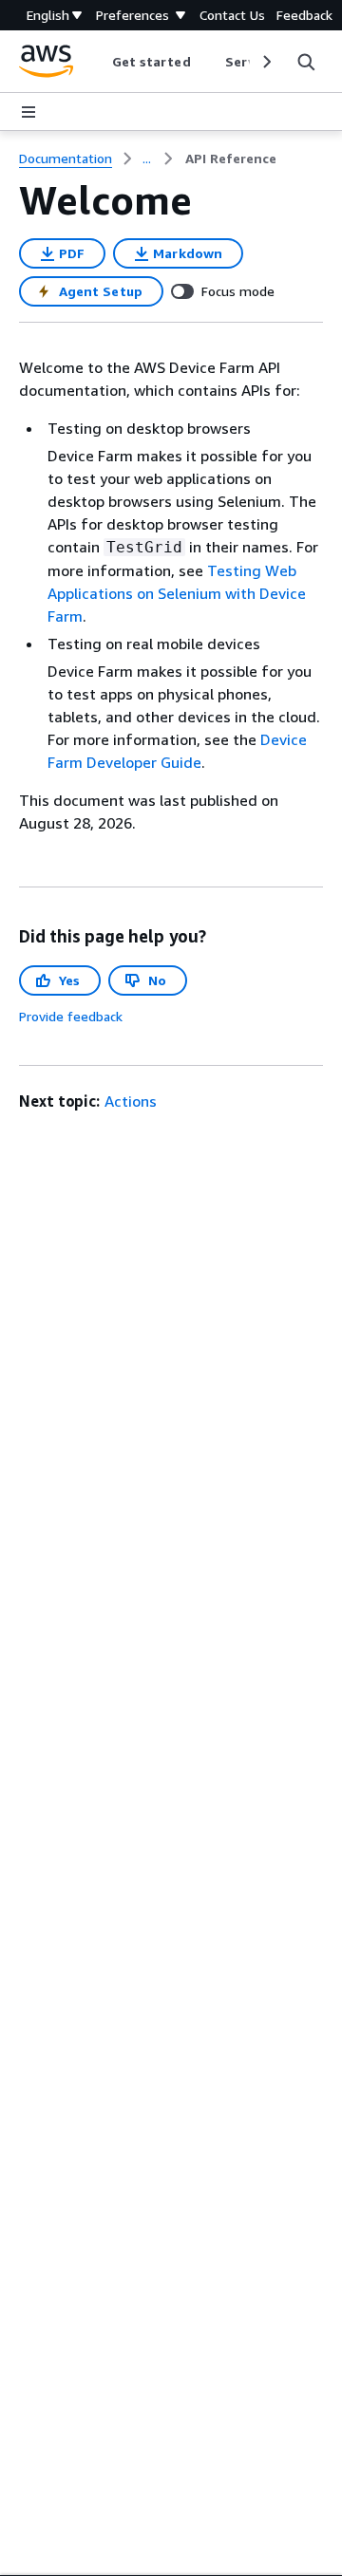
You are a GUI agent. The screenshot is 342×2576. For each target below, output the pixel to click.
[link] (231, 159)
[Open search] (306, 62)
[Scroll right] (266, 62)
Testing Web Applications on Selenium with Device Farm (177, 593)
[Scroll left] (97, 62)
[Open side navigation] (28, 112)
